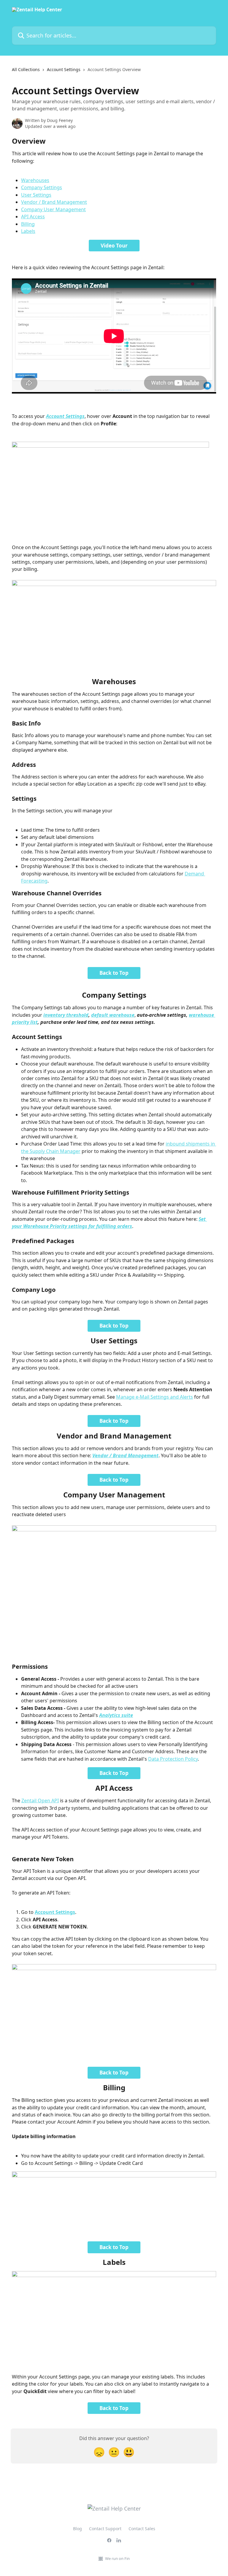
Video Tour (114, 246)
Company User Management (53, 209)
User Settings (36, 195)
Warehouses (35, 180)
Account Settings (64, 69)
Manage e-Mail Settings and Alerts (155, 1397)
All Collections (26, 69)
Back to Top (114, 973)
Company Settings (42, 187)
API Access (33, 217)
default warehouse (113, 1015)
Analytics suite (116, 1715)
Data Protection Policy (173, 1759)
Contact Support (105, 2529)
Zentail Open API (40, 1801)
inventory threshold (66, 1015)
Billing (28, 224)
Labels (28, 231)
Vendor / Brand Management (54, 202)
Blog (77, 2529)
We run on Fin (117, 2558)
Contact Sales (142, 2529)
